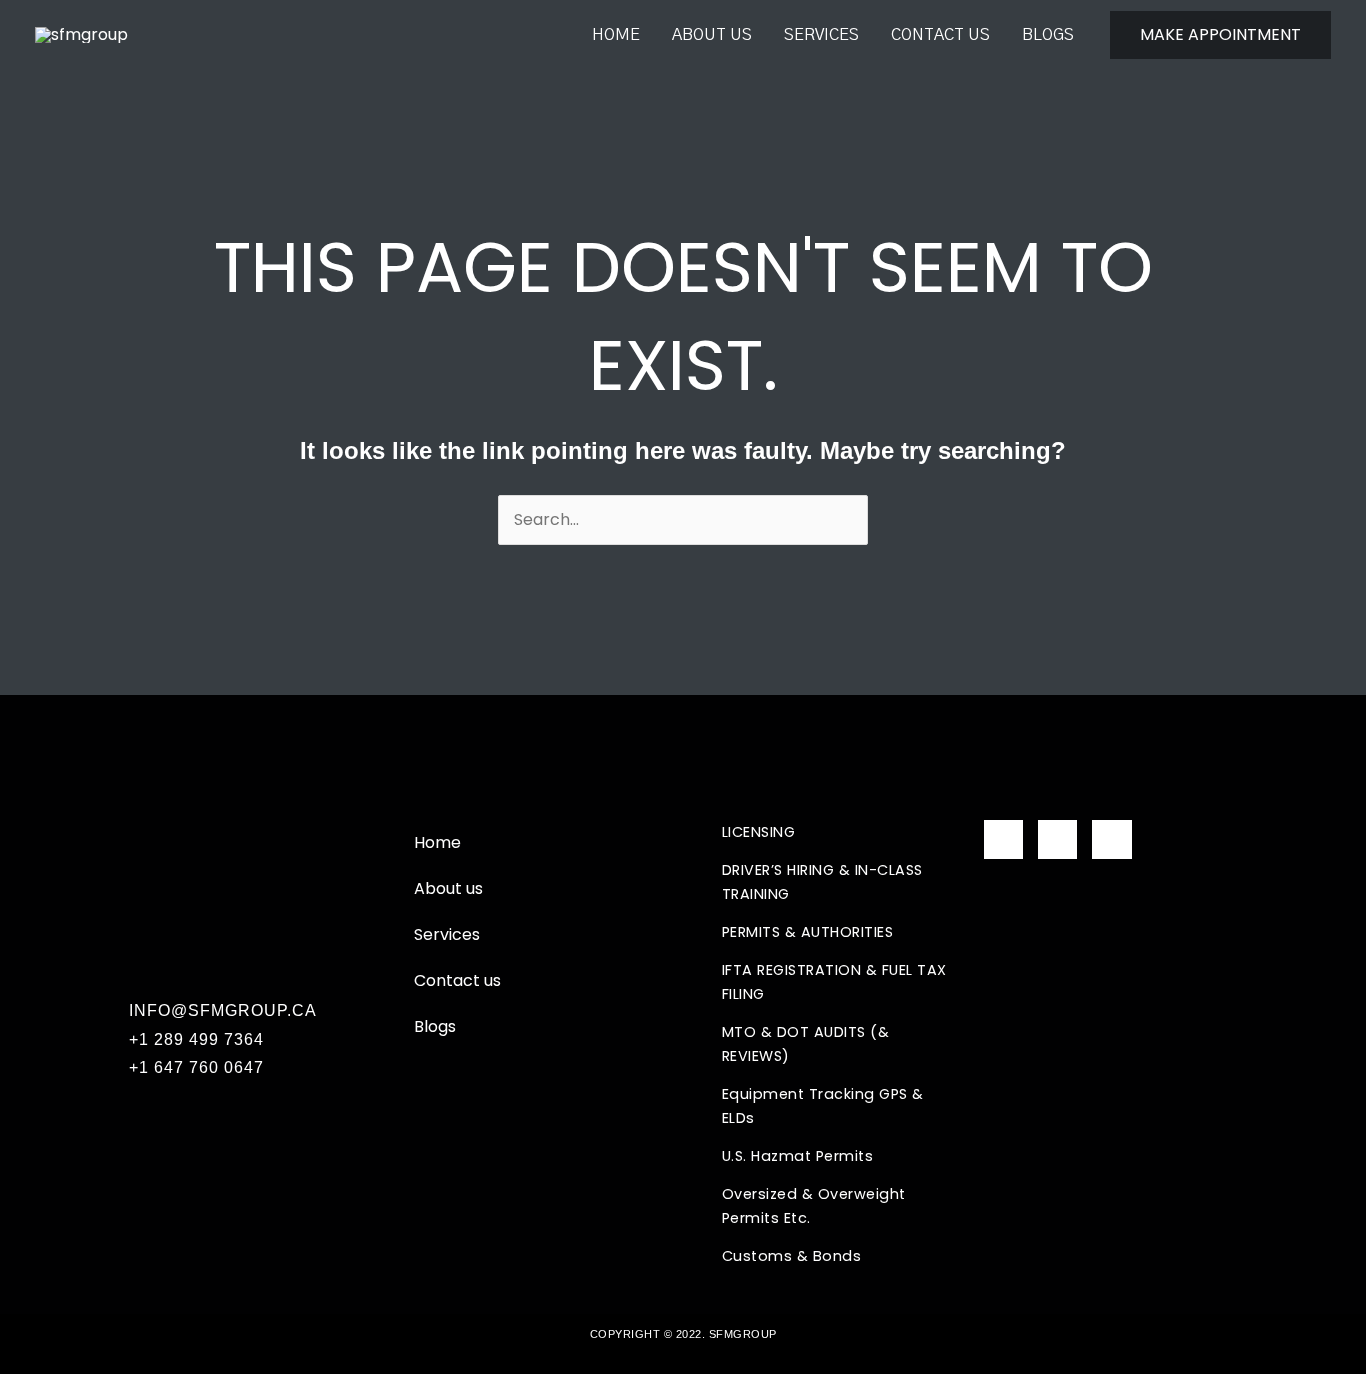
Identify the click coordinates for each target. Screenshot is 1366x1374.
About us (712, 35)
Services (821, 35)
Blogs (1048, 35)
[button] (1220, 35)
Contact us (940, 35)
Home (616, 35)
